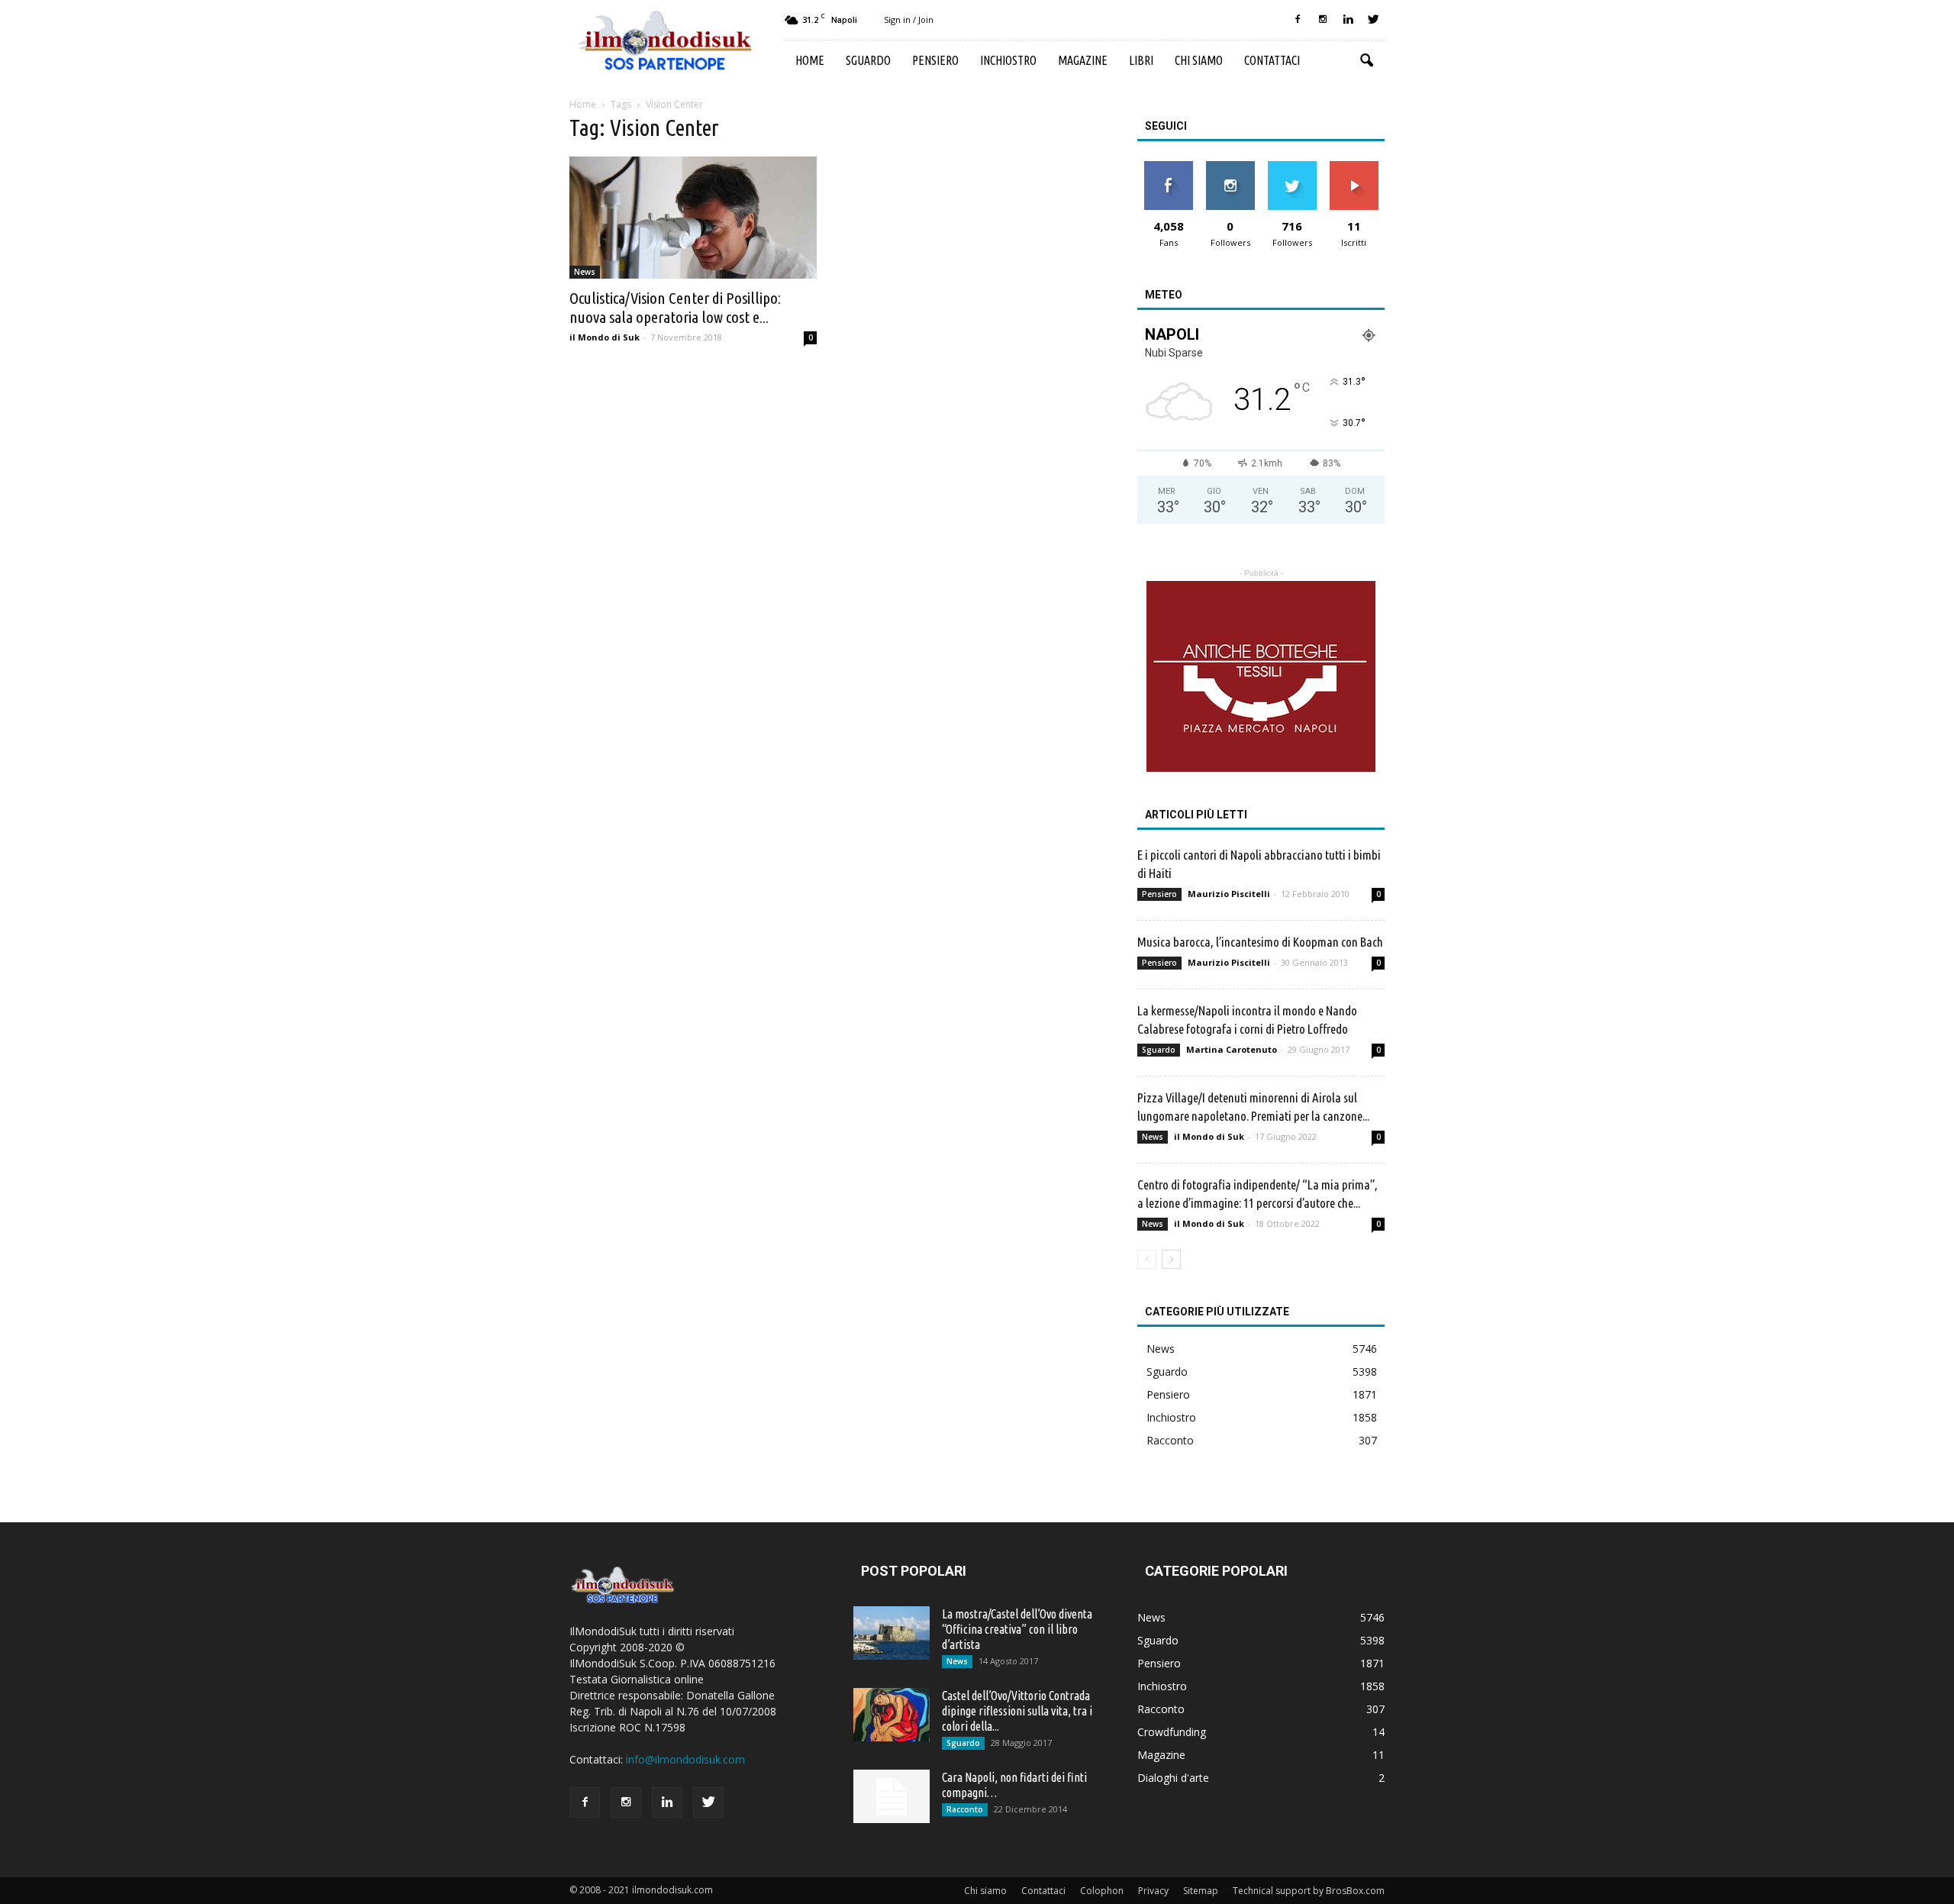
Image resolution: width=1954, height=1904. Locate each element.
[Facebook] (1298, 20)
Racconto (1170, 1440)
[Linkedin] (1348, 20)
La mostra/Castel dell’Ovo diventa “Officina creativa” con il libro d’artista (1017, 1629)
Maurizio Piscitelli (1229, 894)
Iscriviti (1354, 167)
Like (1168, 167)
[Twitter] (1373, 20)
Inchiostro (1008, 60)
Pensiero (935, 60)
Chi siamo (1199, 60)
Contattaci (1272, 60)
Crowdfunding (1172, 1732)
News (585, 272)
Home (810, 60)
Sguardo (868, 60)
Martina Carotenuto (1232, 1049)
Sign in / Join (909, 19)
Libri (1141, 60)
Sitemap (1201, 1891)
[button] (1366, 61)
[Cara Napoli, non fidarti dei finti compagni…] (892, 1796)
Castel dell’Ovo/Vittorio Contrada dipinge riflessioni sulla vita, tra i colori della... (1017, 1711)
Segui (1230, 167)
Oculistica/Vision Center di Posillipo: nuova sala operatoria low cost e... (675, 307)
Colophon (1102, 1891)
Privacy (1153, 1891)
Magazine (1083, 60)
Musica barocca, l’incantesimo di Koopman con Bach (1260, 942)
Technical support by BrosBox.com (1309, 1891)
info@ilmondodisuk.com (685, 1759)
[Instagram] (1323, 20)
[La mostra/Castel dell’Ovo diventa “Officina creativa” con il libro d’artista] (892, 1633)
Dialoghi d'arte (1173, 1778)
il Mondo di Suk (605, 337)
